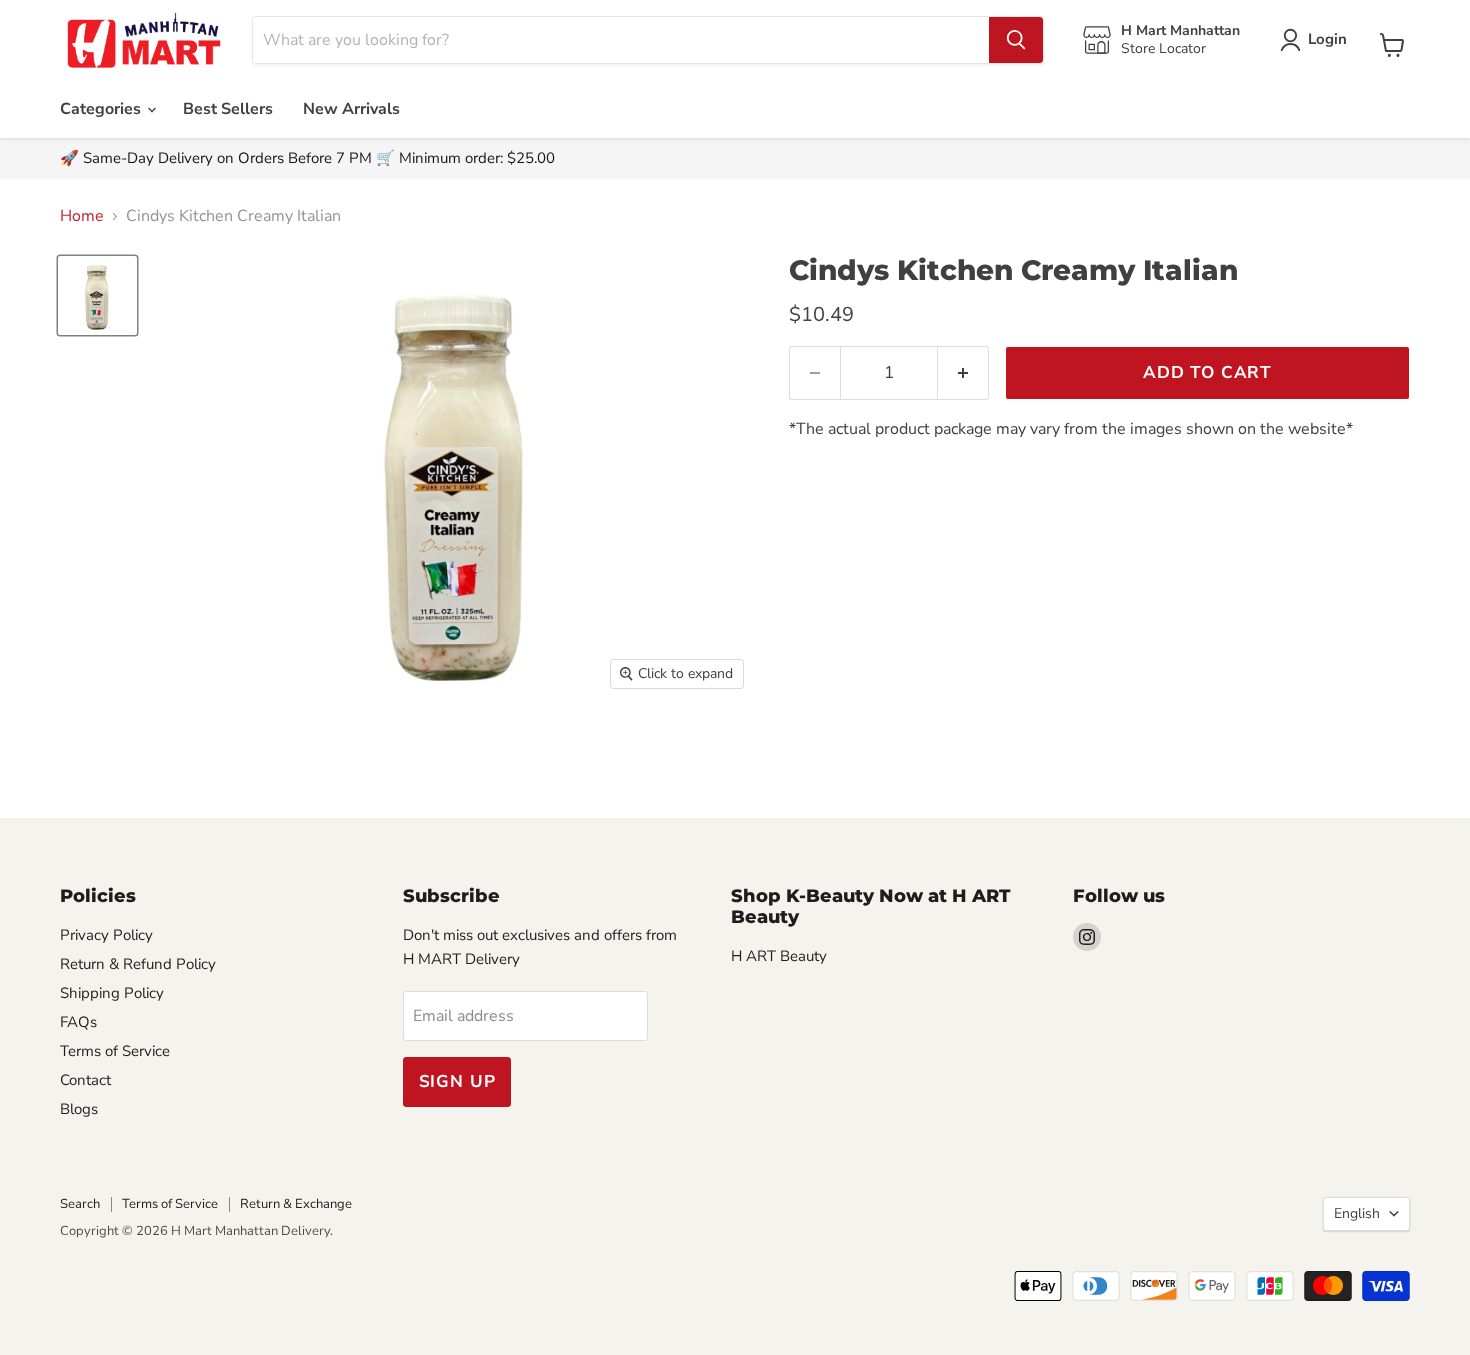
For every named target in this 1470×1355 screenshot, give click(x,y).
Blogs (79, 1109)
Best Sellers (228, 109)
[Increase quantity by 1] (963, 373)
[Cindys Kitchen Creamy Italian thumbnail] (97, 295)
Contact (85, 1080)
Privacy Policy (106, 935)
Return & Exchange (296, 1204)
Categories (102, 109)
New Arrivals (351, 109)
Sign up (457, 1081)
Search (80, 1204)
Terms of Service (115, 1051)
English (1357, 1213)
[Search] (1016, 40)
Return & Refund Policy (138, 964)
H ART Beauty (779, 956)
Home (82, 216)
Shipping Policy (112, 993)
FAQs (78, 1022)
